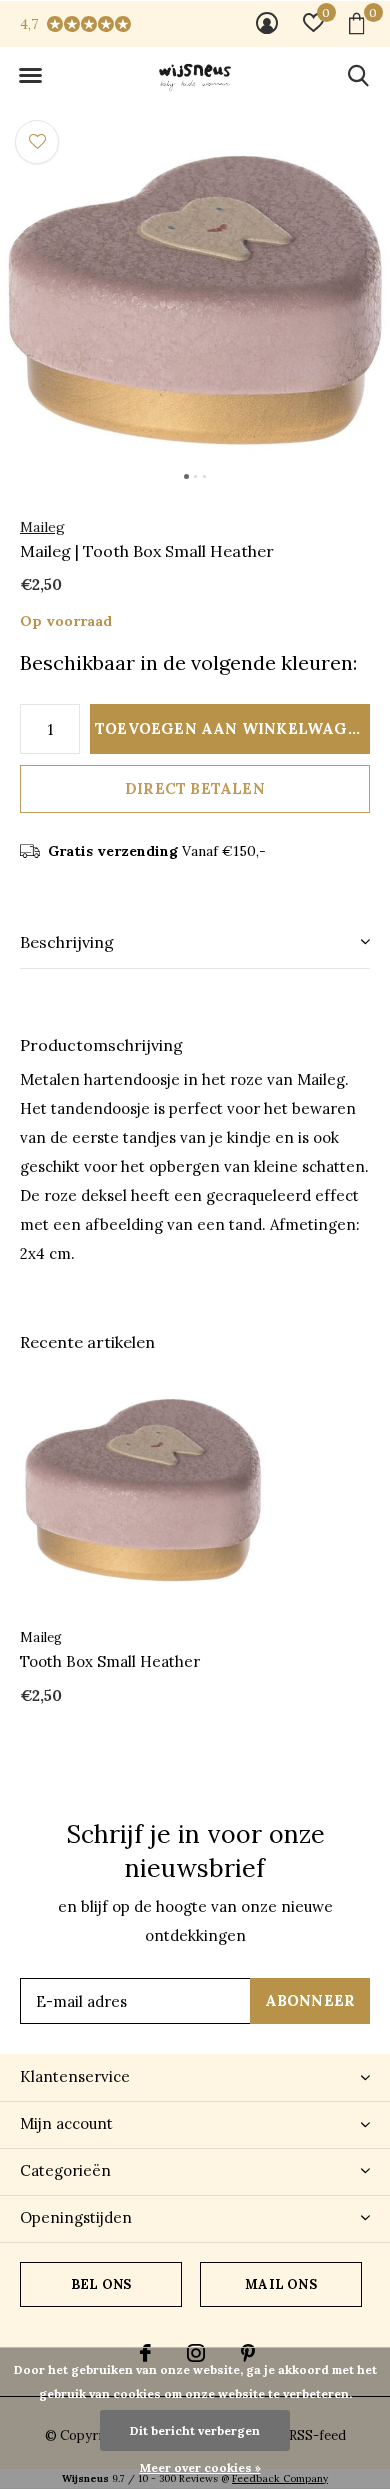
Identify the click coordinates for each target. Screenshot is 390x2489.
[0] (356, 23)
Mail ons (280, 2284)
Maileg (42, 527)
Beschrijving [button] (67, 942)
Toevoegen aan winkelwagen (232, 728)
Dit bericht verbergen (195, 2430)
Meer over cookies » (200, 2467)
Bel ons (101, 2284)
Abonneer (310, 2000)
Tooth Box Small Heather (110, 1661)
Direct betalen (195, 788)
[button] (30, 76)
